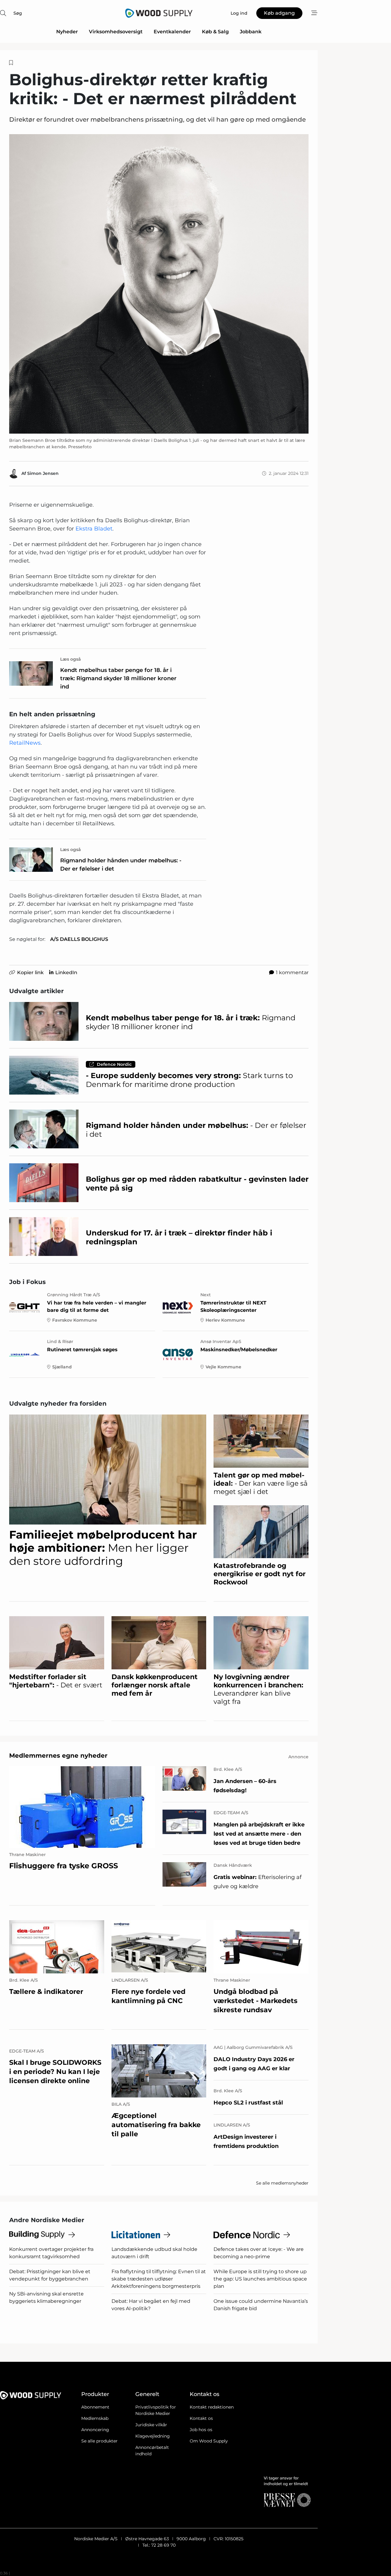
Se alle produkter (99, 2441)
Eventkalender (172, 32)
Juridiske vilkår (151, 2425)
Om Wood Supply (209, 2441)
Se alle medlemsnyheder (282, 2183)
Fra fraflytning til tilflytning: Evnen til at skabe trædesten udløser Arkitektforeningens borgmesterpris (159, 2279)
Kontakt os (201, 2418)
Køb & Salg (215, 32)
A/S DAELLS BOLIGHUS (79, 939)
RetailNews (25, 743)
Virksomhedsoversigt (116, 32)
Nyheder (67, 32)
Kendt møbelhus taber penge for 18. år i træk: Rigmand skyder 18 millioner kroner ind (118, 678)
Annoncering (95, 2430)
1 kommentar (292, 972)
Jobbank (251, 32)
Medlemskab (95, 2418)
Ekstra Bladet (94, 529)
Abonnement (95, 2407)
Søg (18, 13)
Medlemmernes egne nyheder (58, 1756)
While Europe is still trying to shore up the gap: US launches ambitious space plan (260, 2279)
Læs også (71, 659)
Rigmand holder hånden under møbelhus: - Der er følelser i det (121, 865)
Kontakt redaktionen (212, 2407)
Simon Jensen (43, 473)
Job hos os (201, 2430)
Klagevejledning (153, 2436)
